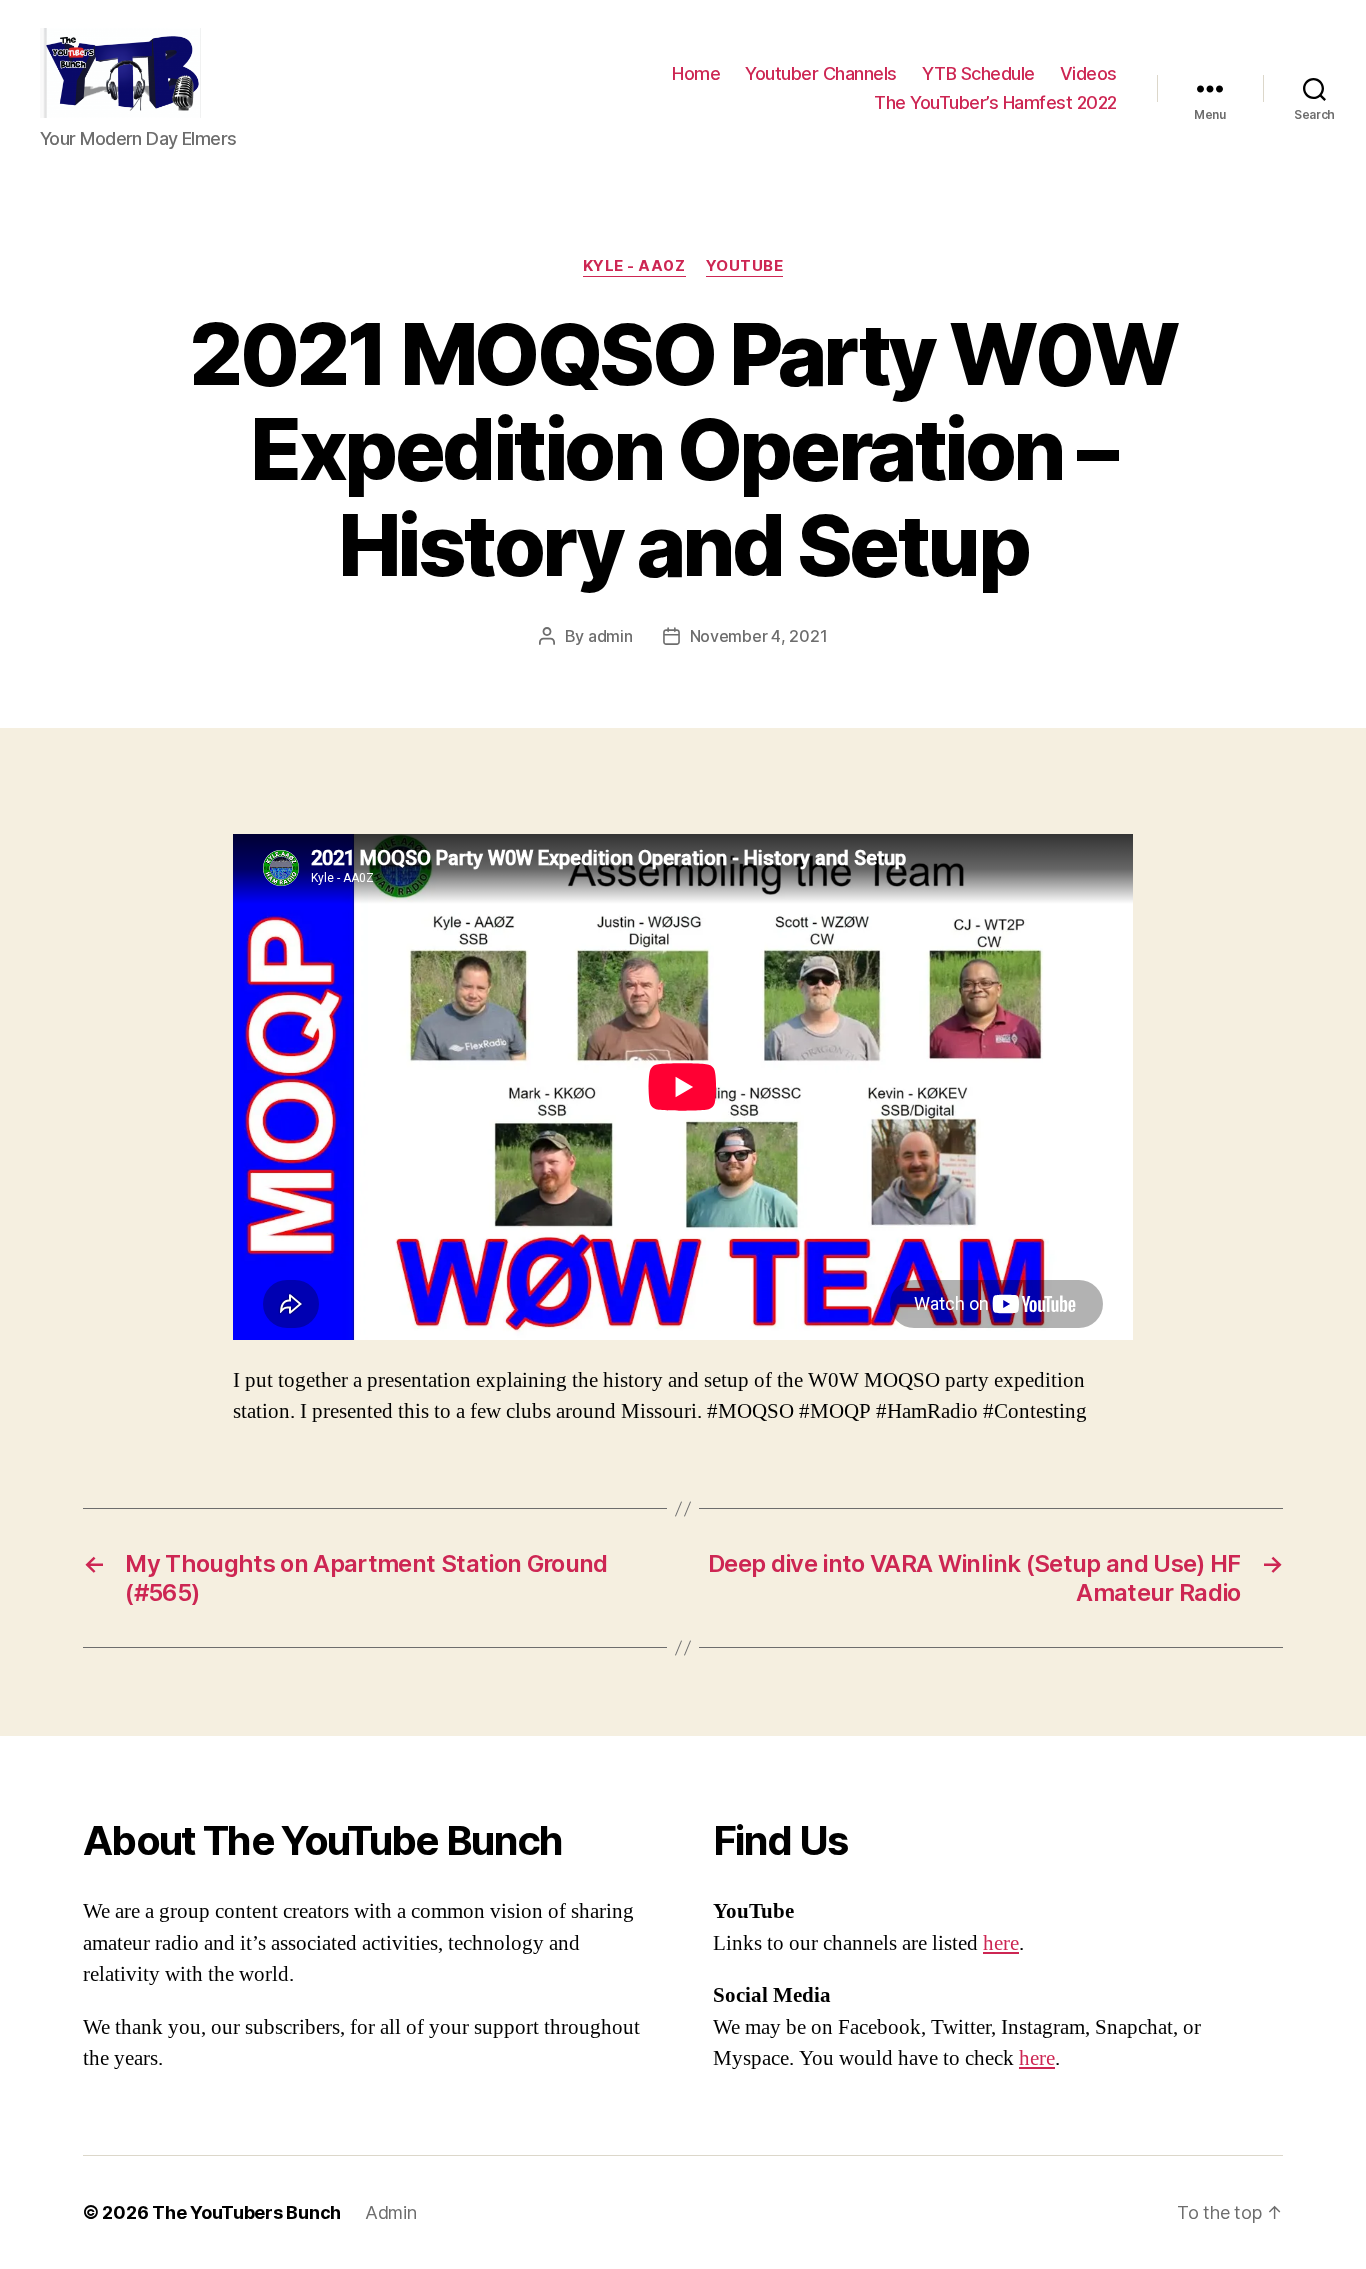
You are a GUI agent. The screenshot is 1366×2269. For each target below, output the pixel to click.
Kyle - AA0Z (634, 266)
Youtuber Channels (821, 73)
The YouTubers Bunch (246, 2212)
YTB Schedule (978, 73)
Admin (391, 2212)
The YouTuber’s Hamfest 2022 (995, 102)
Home (696, 73)
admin (610, 636)
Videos (1088, 73)
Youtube (745, 266)
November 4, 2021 (759, 636)
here (1001, 1943)
